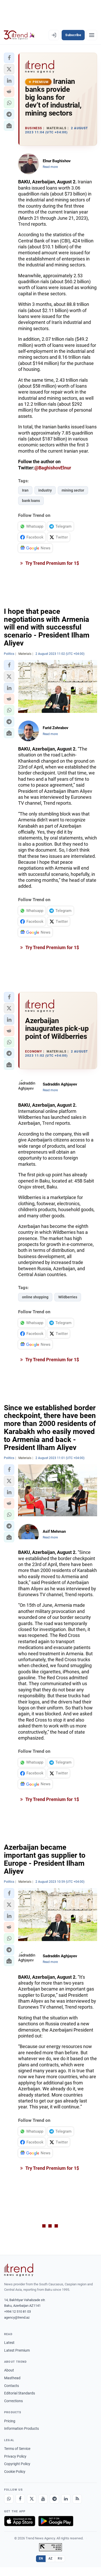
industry (45, 490)
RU (60, 2558)
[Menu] (92, 35)
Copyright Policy (17, 2464)
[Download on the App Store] (20, 2521)
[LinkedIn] (66, 2499)
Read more (50, 167)
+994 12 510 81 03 (17, 2312)
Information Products (21, 2428)
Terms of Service (17, 2449)
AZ (51, 2558)
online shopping (35, 1297)
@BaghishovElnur (53, 468)
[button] (9, 58)
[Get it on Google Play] (56, 2521)
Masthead (12, 2378)
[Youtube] (43, 2499)
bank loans (31, 501)
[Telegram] (54, 2499)
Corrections (13, 2401)
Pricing (10, 2421)
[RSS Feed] (77, 2499)
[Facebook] (20, 2499)
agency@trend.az (17, 2317)
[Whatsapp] (9, 2499)
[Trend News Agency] (19, 2270)
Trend (24, 224)
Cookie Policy (15, 2472)
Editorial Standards (20, 2393)
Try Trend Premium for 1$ (52, 563)
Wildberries (68, 1297)
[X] (32, 2499)
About (9, 2370)
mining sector (73, 490)
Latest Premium (17, 2350)
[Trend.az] (19, 35)
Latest (9, 2343)
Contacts (12, 2386)
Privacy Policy (15, 2456)
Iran (25, 490)
